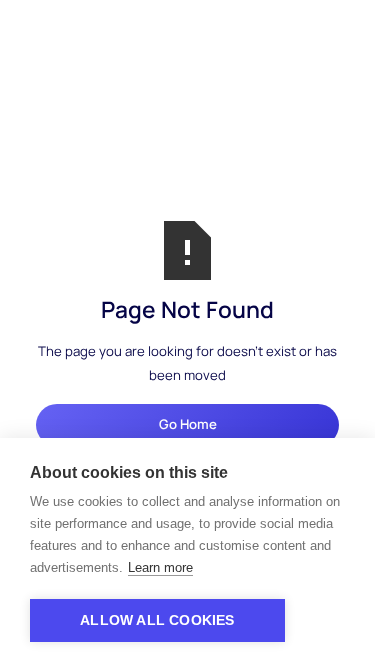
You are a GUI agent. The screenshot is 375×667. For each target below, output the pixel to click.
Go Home (188, 424)
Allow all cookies (157, 620)
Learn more (160, 567)
